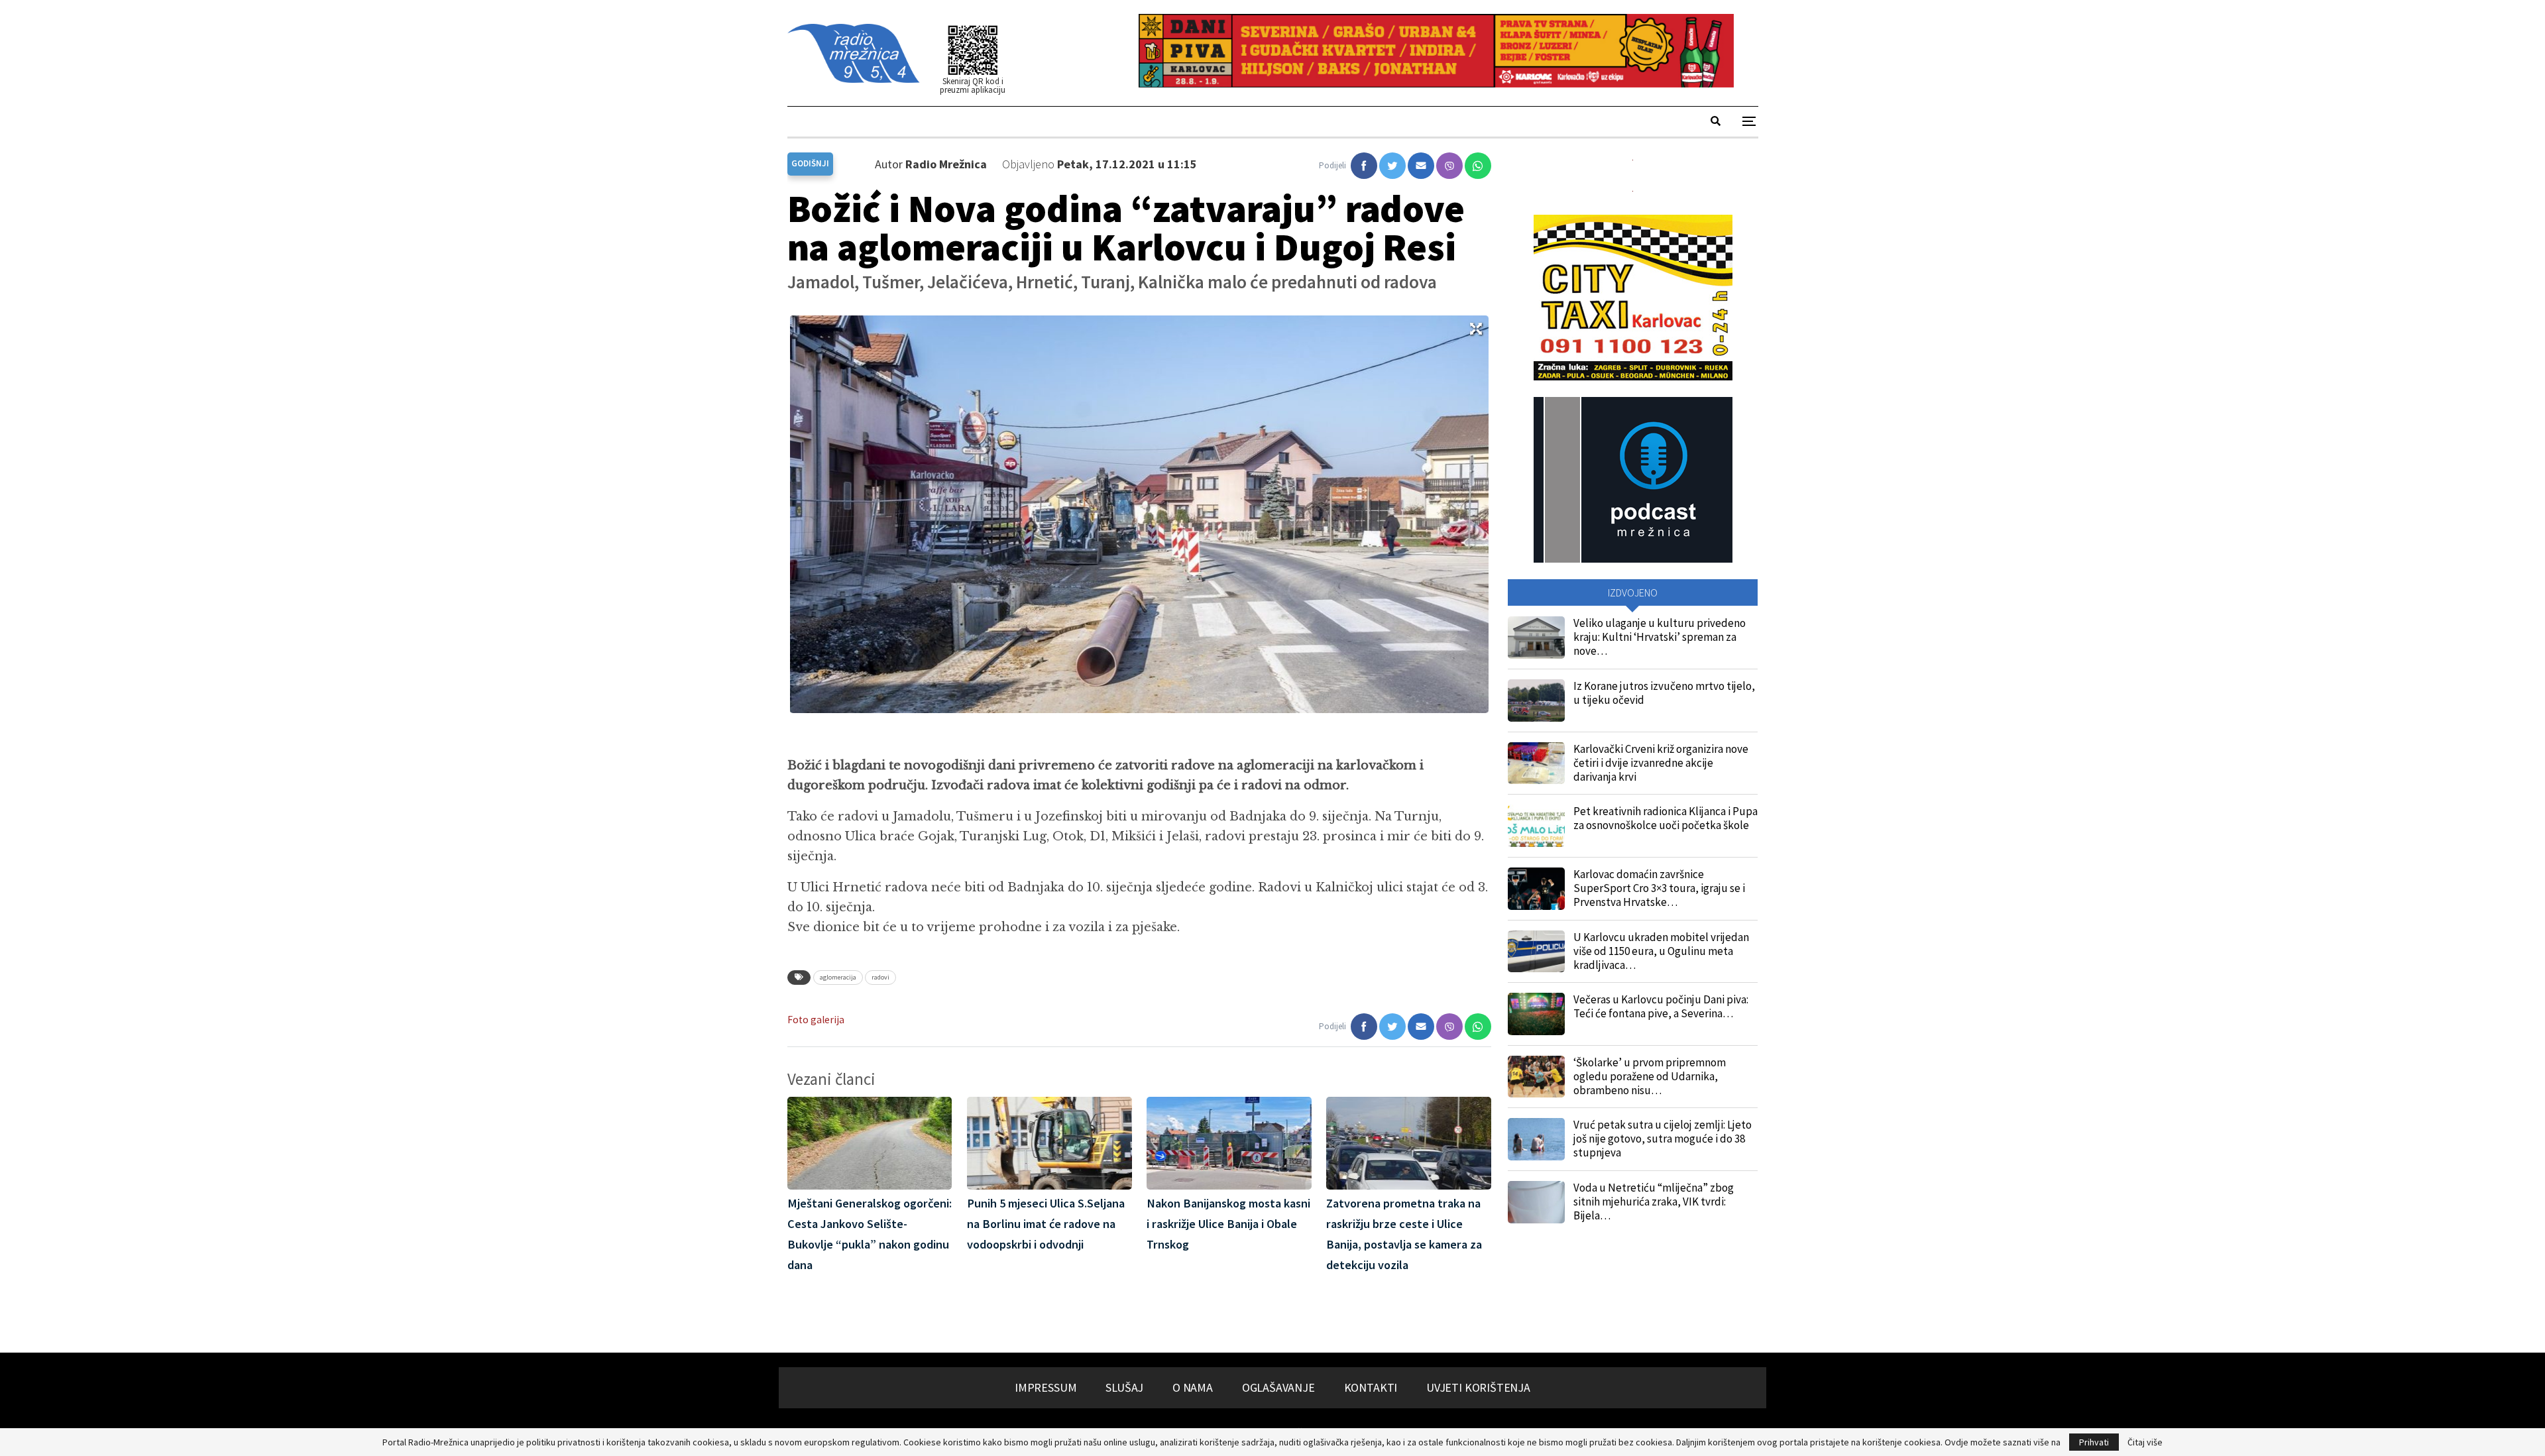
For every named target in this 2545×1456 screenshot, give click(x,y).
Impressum (1046, 1387)
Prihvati (2094, 1442)
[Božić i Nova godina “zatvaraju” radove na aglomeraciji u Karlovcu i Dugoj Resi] (1364, 166)
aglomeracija (838, 977)
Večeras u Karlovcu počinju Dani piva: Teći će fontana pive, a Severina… (1661, 1006)
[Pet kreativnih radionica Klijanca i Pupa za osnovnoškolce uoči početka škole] (1536, 826)
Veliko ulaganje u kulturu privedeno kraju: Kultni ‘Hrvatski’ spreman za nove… (1660, 637)
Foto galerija (816, 1020)
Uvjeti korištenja (1478, 1387)
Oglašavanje (1278, 1387)
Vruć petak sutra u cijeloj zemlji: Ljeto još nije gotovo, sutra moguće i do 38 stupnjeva (1663, 1139)
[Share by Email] (1421, 166)
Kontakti (1371, 1387)
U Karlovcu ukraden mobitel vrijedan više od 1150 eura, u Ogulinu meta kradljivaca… (1661, 951)
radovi (880, 977)
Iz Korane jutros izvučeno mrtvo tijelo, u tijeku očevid (1664, 693)
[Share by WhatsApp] (1478, 166)
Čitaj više (2145, 1442)
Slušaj (1124, 1387)
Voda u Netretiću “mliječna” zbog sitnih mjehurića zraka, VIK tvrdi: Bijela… (1654, 1202)
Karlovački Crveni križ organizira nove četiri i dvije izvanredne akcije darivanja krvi (1661, 763)
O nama (1193, 1387)
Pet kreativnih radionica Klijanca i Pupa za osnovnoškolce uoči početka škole (1666, 818)
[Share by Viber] (1449, 166)
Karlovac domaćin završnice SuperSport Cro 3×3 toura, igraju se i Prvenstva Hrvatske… (1659, 888)
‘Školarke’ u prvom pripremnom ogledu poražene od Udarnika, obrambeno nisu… (1650, 1076)
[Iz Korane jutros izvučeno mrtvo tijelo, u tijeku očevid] (1536, 700)
